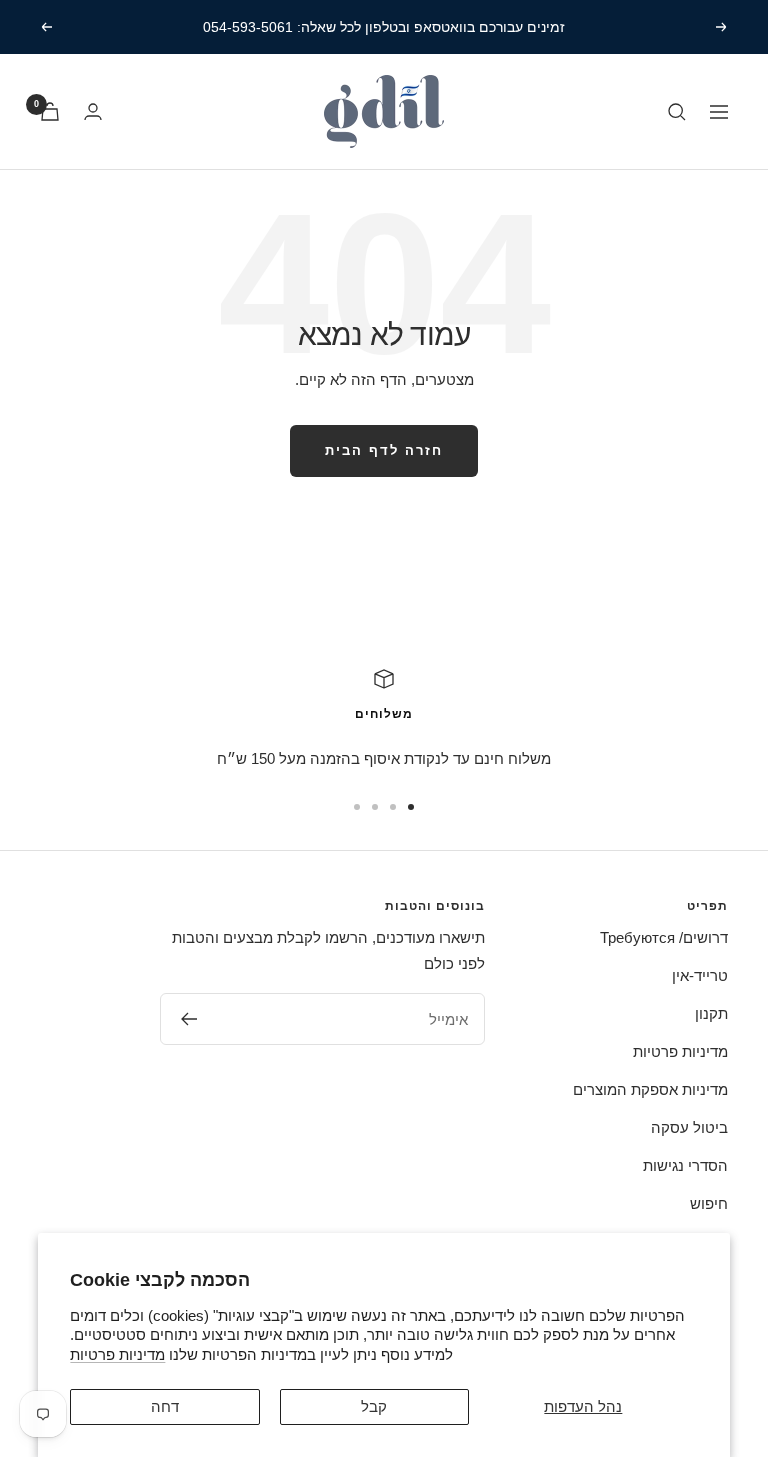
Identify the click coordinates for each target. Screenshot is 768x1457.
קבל (374, 1406)
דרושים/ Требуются (664, 937)
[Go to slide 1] (411, 807)
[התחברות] (93, 111)
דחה (165, 1406)
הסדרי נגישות (685, 1165)
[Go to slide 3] (375, 807)
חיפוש (709, 1203)
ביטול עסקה (689, 1127)
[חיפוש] (677, 112)
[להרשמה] (188, 1019)
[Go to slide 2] (393, 807)
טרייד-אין (700, 975)
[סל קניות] (50, 111)
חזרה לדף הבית (384, 450)
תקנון (711, 1013)
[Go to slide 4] (357, 807)
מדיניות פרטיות (117, 1354)
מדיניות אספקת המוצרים (650, 1089)
